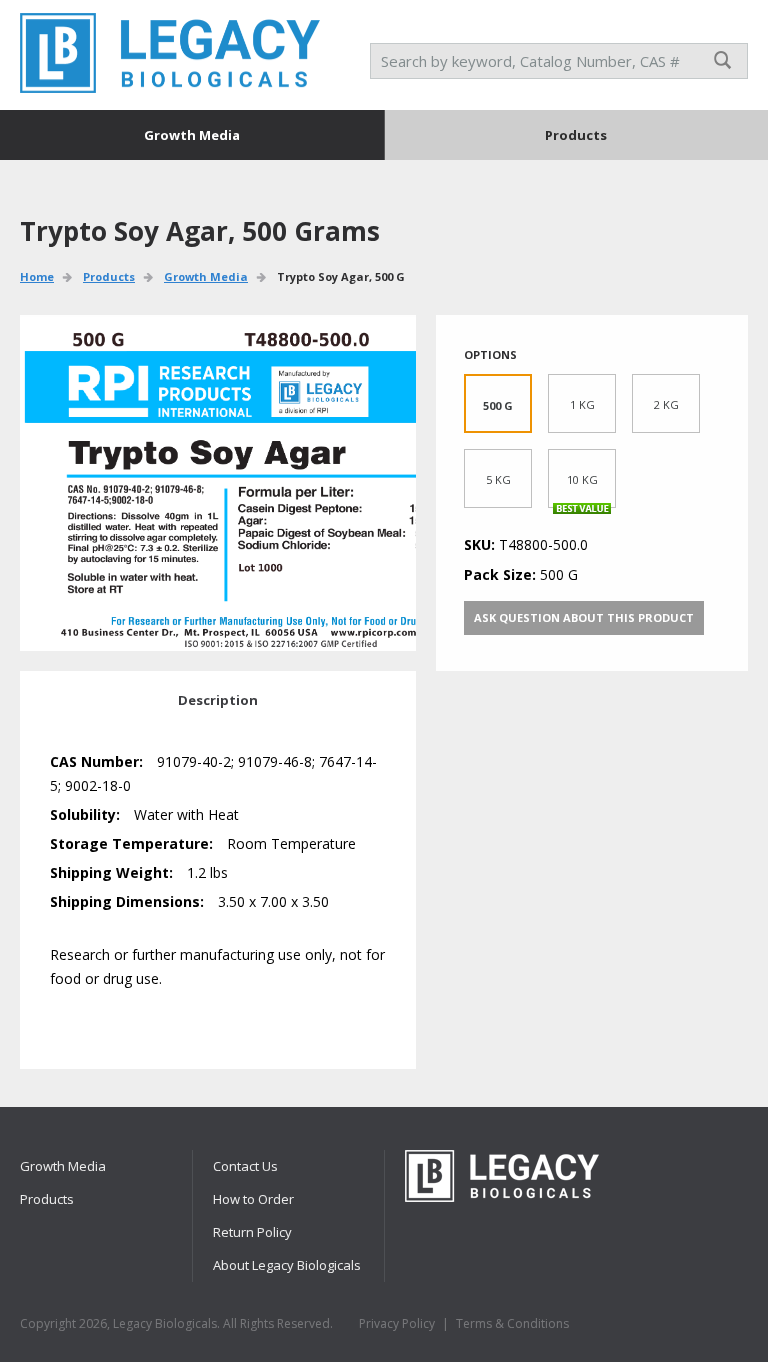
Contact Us (245, 1166)
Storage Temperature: (131, 843)
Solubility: (85, 814)
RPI (170, 53)
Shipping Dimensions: (127, 901)
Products (576, 135)
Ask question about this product (584, 617)
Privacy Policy (397, 1323)
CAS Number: (96, 761)
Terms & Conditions (512, 1323)
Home (37, 276)
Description (218, 700)
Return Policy (252, 1232)
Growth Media (192, 135)
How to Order (253, 1199)
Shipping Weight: (111, 872)
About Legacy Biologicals (287, 1265)
